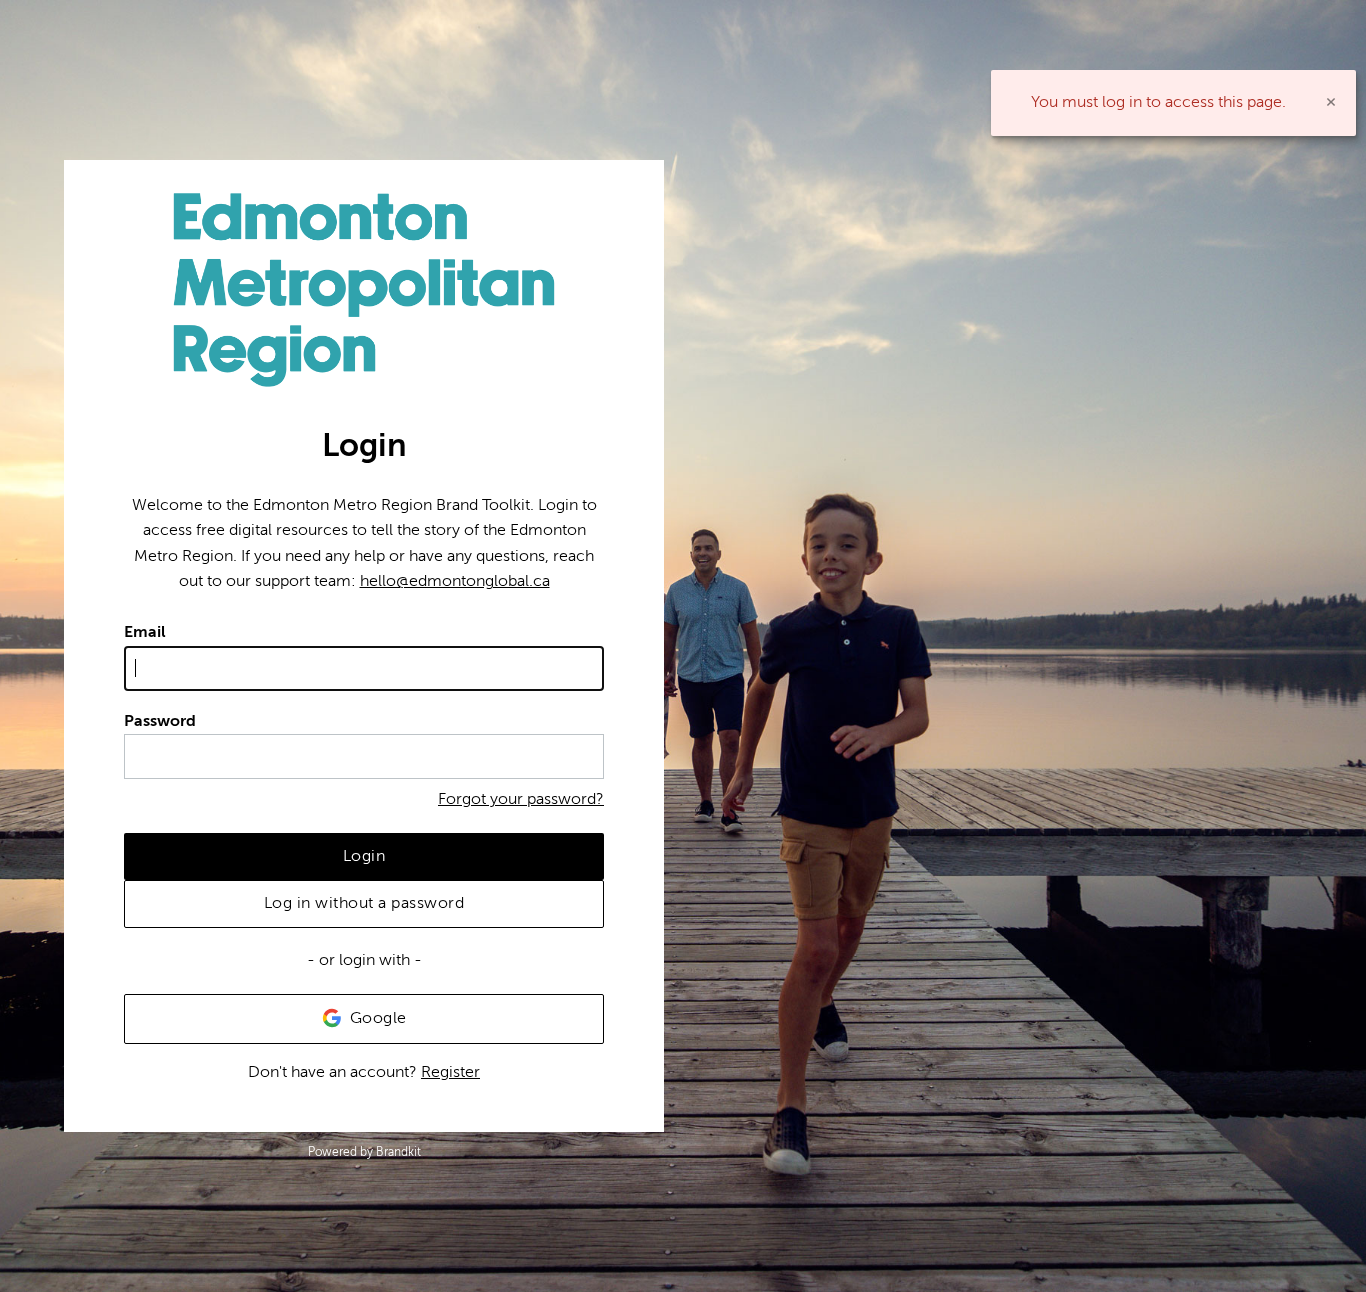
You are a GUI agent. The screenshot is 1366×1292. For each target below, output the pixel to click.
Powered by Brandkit (364, 1152)
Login (364, 856)
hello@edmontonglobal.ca (455, 581)
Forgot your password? (521, 799)
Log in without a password (364, 903)
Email (145, 632)
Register (450, 1072)
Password (160, 721)
